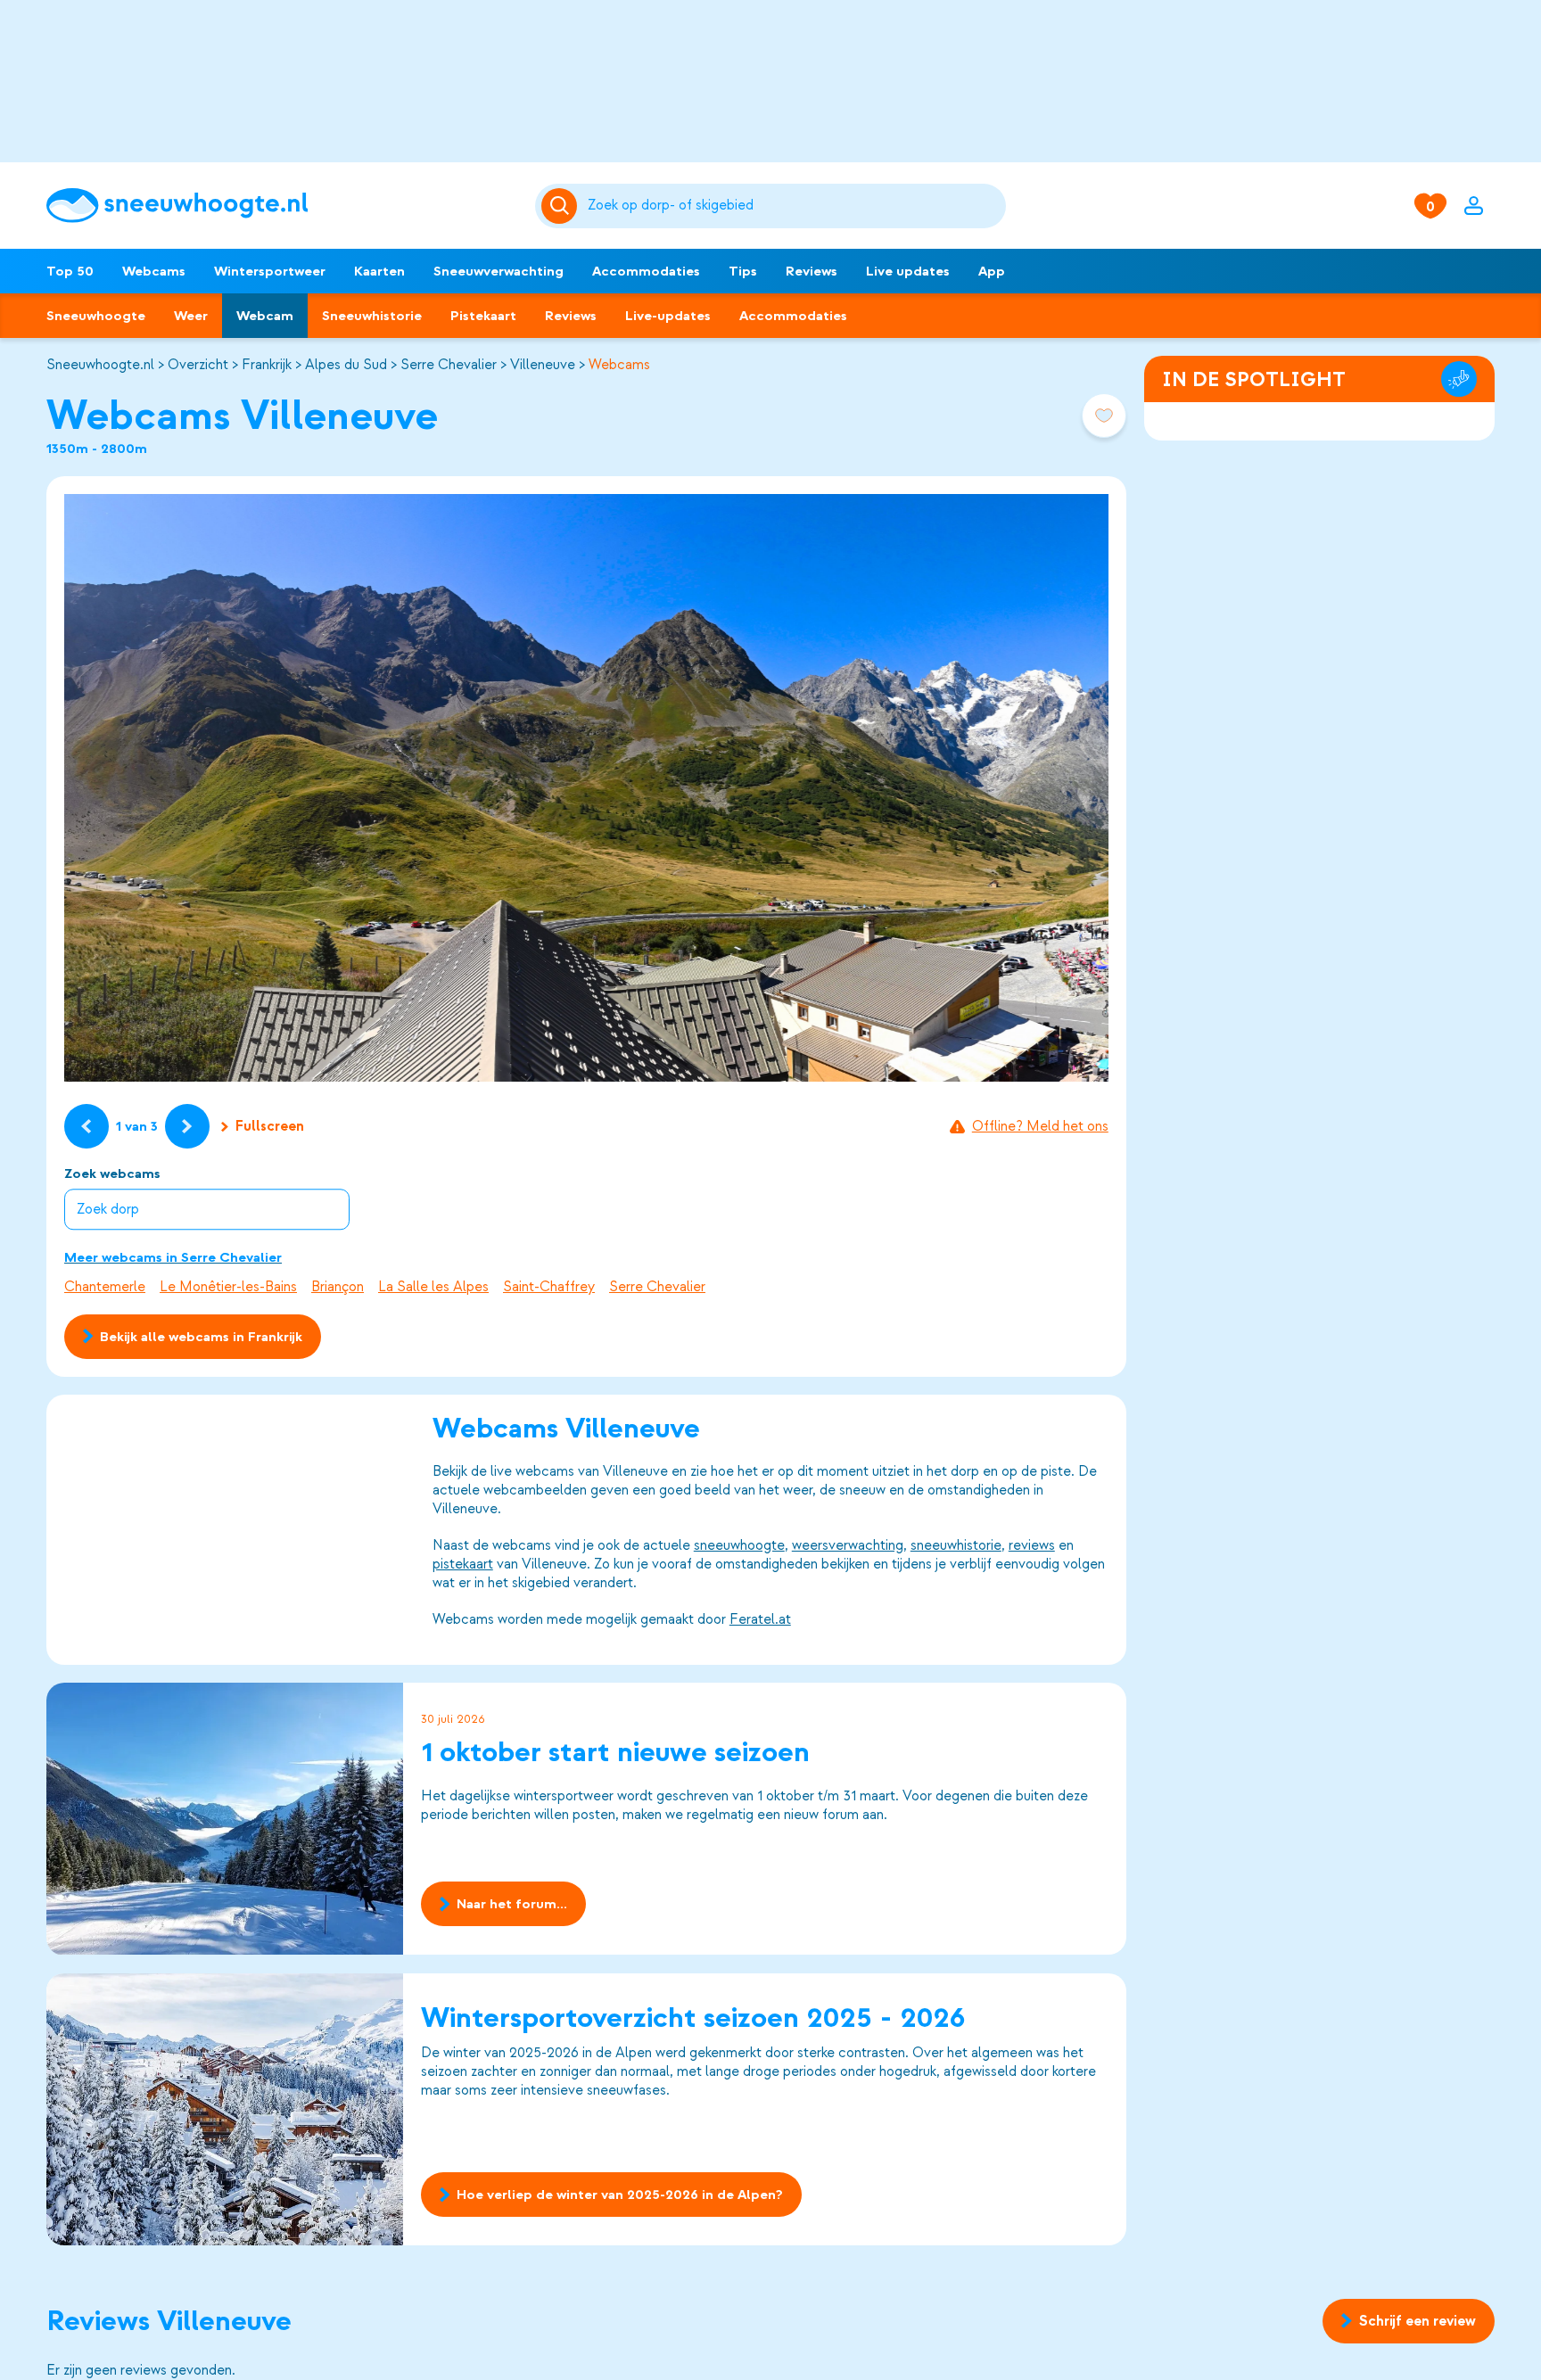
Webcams (154, 271)
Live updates (908, 271)
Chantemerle (105, 1287)
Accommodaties (646, 271)
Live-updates (668, 316)
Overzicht (198, 365)
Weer (191, 316)
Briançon (338, 1287)
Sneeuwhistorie (372, 316)
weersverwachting (848, 1545)
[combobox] (794, 206)
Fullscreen (270, 1126)
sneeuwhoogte (739, 1545)
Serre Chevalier (449, 365)
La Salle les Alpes (433, 1287)
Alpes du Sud (346, 365)
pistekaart (463, 1564)
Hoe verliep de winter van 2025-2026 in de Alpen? (620, 2195)
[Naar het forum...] (225, 1819)
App (992, 271)
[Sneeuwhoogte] (282, 206)
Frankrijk (267, 365)
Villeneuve (543, 365)
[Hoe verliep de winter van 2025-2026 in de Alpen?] (225, 2109)
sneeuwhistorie (956, 1545)
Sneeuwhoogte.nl (100, 365)
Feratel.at (760, 1619)
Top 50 (70, 271)
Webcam (265, 316)
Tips (743, 271)
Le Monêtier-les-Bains (228, 1287)
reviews (1032, 1545)
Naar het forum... (512, 1905)
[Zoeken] (794, 206)
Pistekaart (483, 316)
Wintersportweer (270, 271)
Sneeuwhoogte (96, 316)
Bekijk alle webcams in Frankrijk (201, 1337)
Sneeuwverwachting (499, 271)
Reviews (812, 271)
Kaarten (379, 271)
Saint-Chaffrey (549, 1287)
